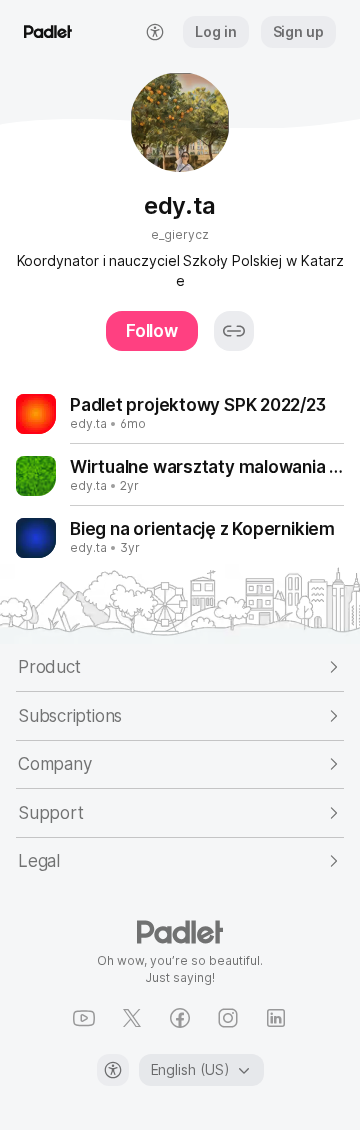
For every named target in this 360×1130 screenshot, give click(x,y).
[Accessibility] (113, 1070)
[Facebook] (180, 1018)
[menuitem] (155, 32)
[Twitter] (132, 1018)
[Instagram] (228, 1018)
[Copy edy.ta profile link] (234, 331)
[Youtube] (84, 1018)
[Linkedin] (276, 1018)
